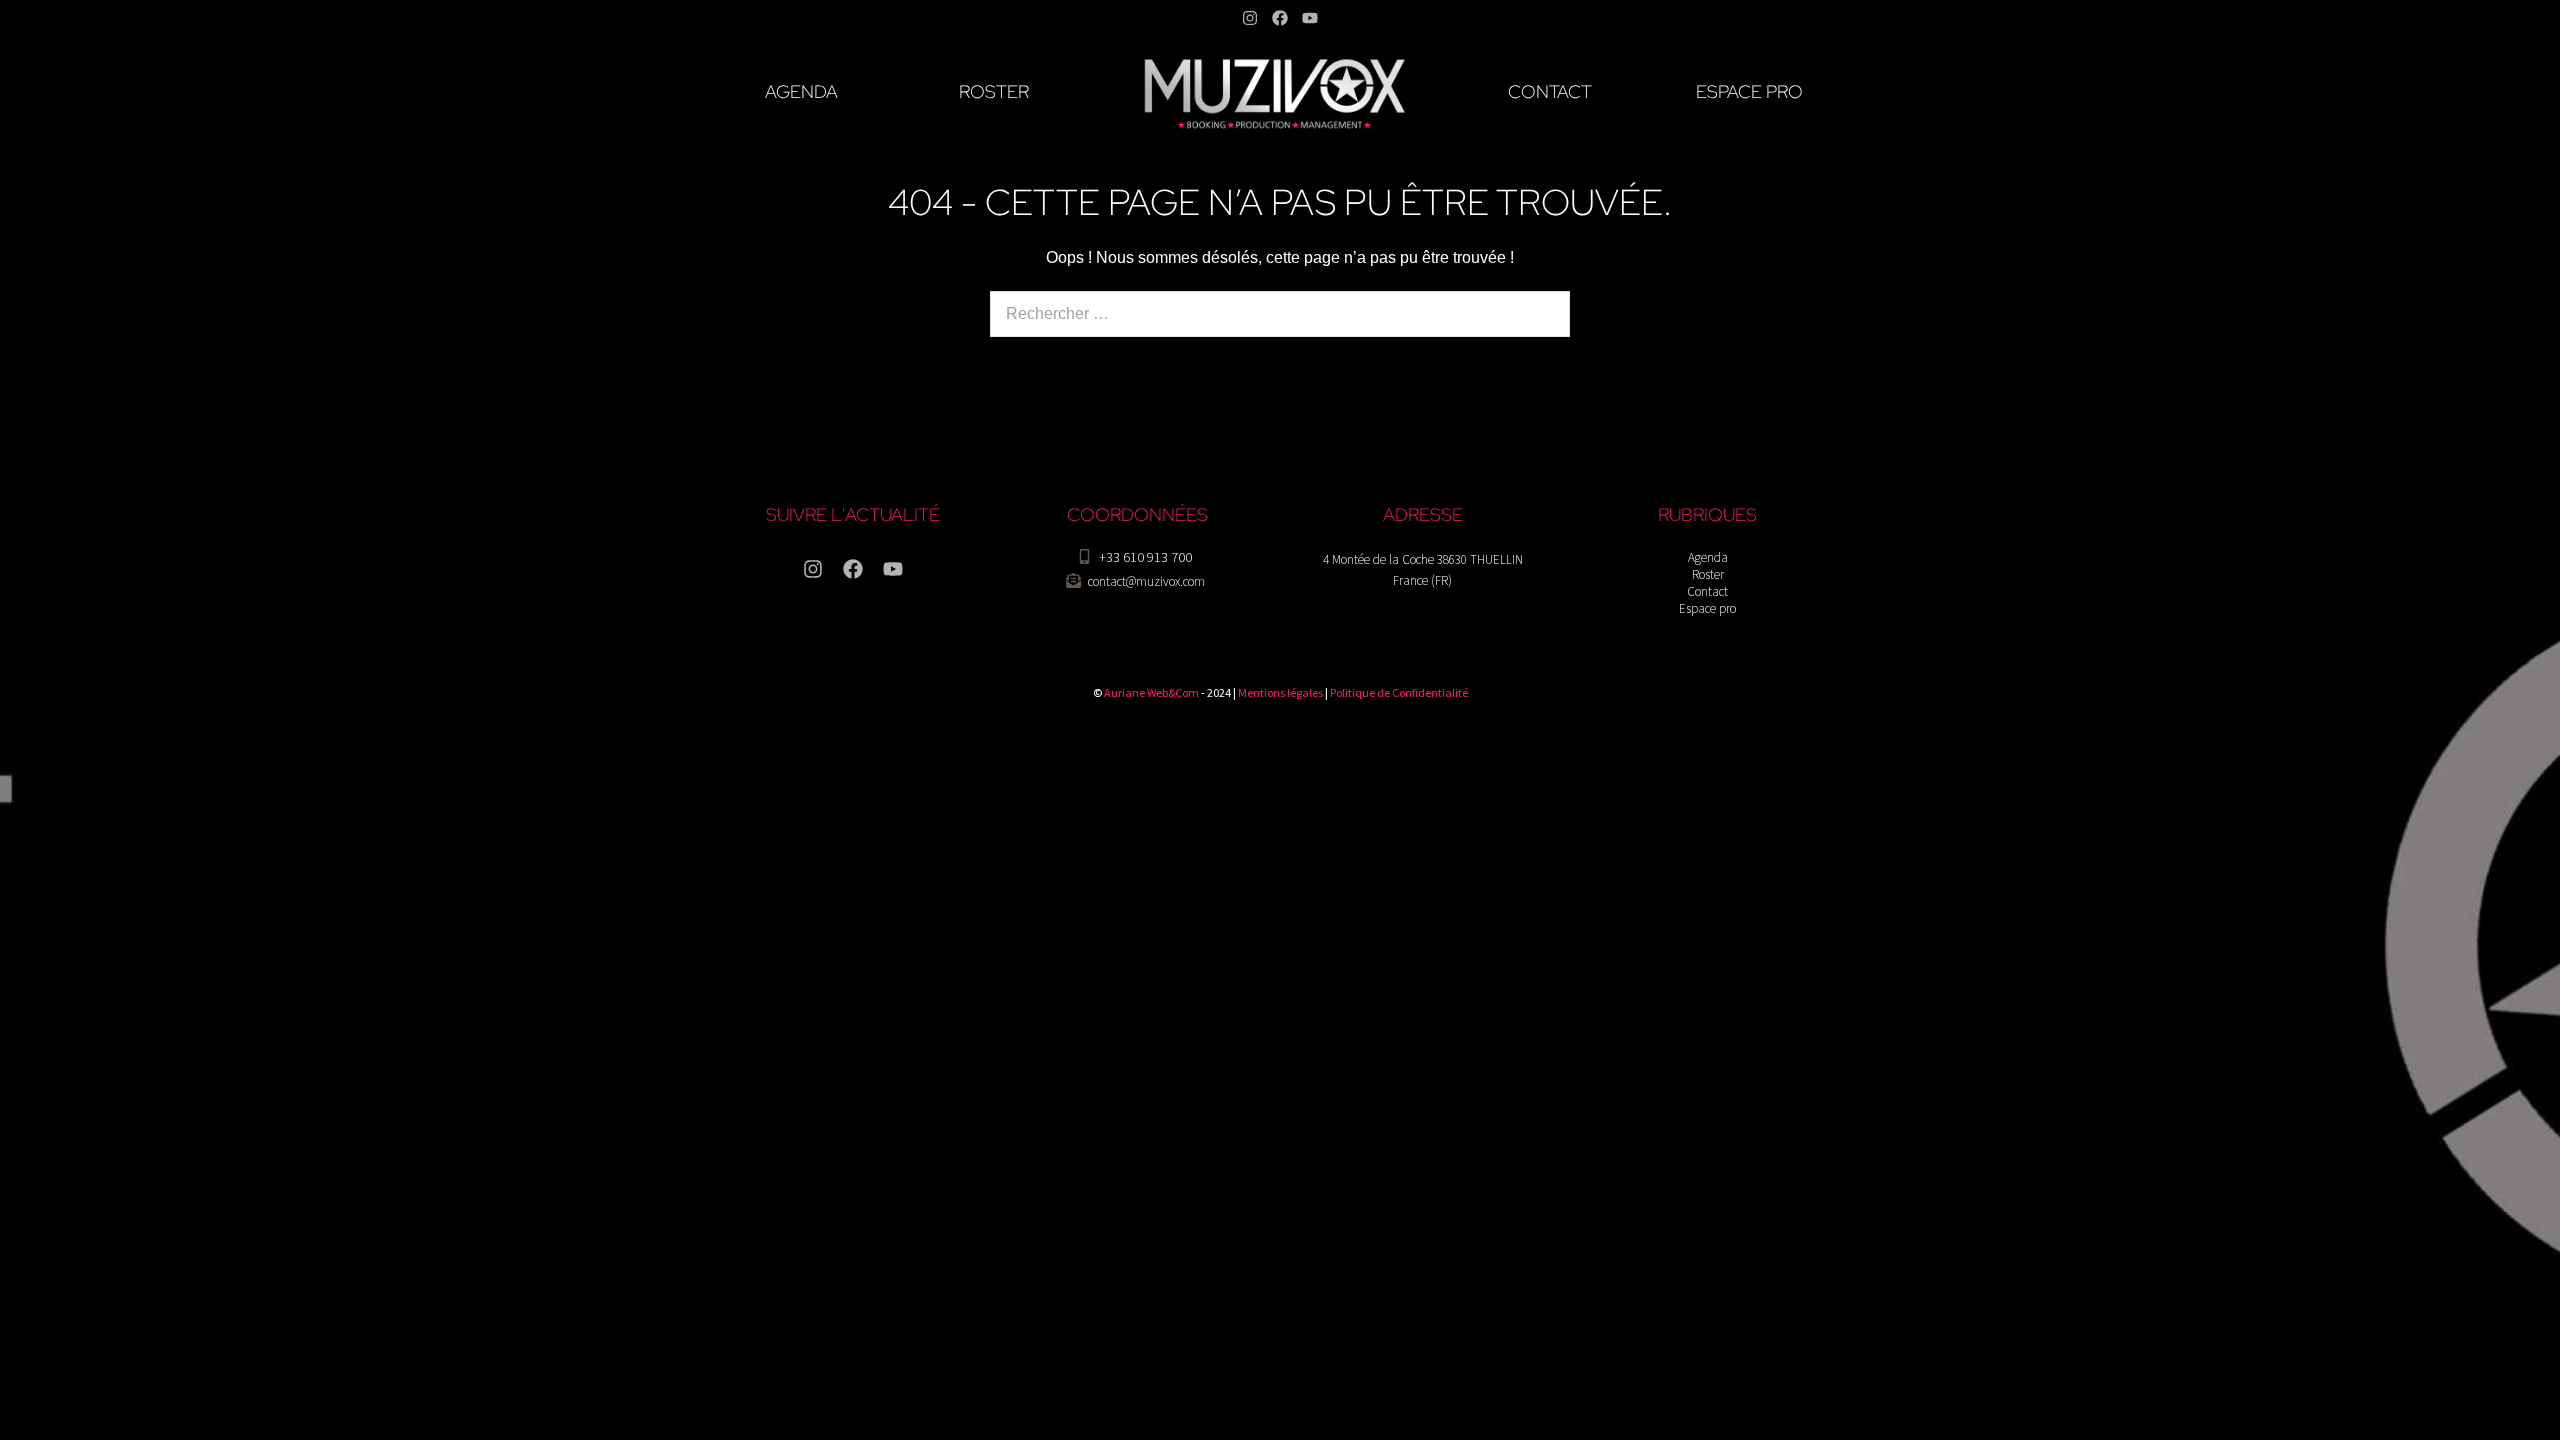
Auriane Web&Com (1151, 692)
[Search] (1542, 314)
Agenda (1708, 557)
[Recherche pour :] (1280, 313)
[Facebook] (1280, 18)
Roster (1708, 574)
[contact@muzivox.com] (1073, 580)
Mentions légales (1280, 692)
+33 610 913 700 (1145, 557)
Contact (1707, 591)
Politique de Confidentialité (1399, 692)
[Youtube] (1310, 18)
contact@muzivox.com (1146, 581)
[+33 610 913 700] (1084, 556)
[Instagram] (1250, 18)
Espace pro (1707, 608)
